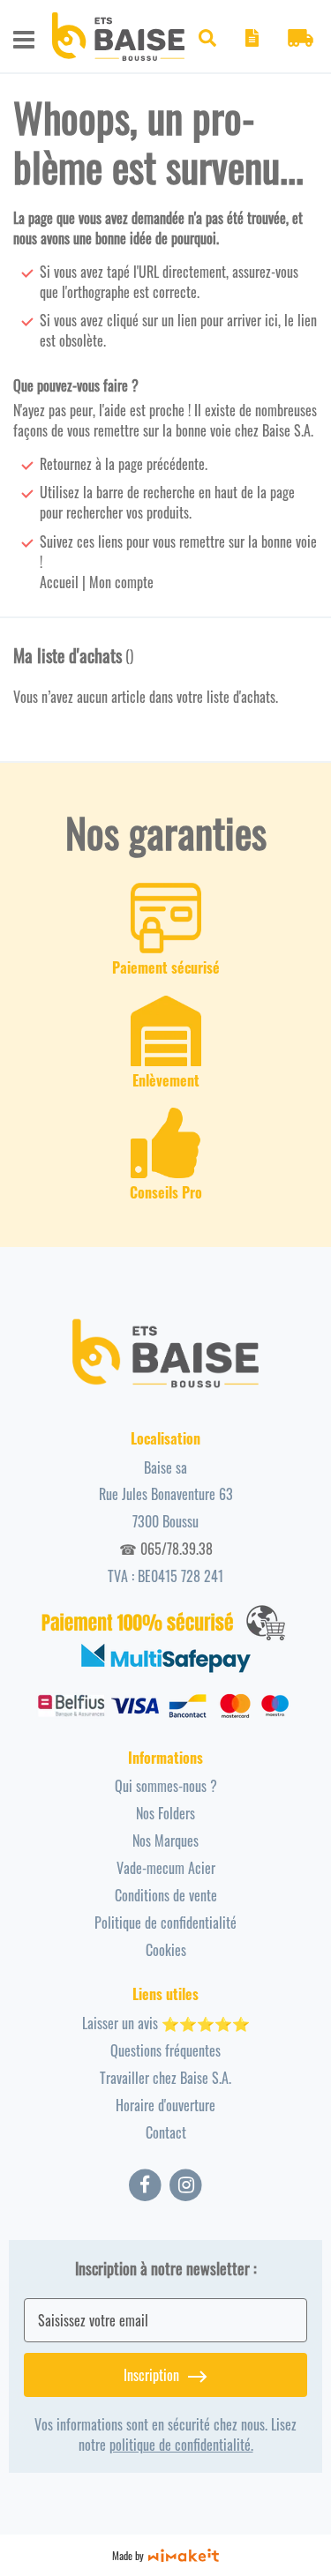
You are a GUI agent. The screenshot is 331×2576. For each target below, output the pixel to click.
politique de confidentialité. (181, 2445)
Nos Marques (165, 1841)
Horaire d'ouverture (165, 2105)
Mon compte (121, 582)
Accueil (59, 582)
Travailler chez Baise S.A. (165, 2078)
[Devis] (252, 41)
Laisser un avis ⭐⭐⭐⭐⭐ (166, 2023)
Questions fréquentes (165, 2050)
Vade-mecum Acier (166, 1868)
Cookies (166, 1950)
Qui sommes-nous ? (166, 1786)
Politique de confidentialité (165, 1923)
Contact (166, 2132)
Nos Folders (165, 1813)
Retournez (66, 464)
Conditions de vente (166, 1895)
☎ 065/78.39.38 (166, 1549)
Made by (128, 2555)
